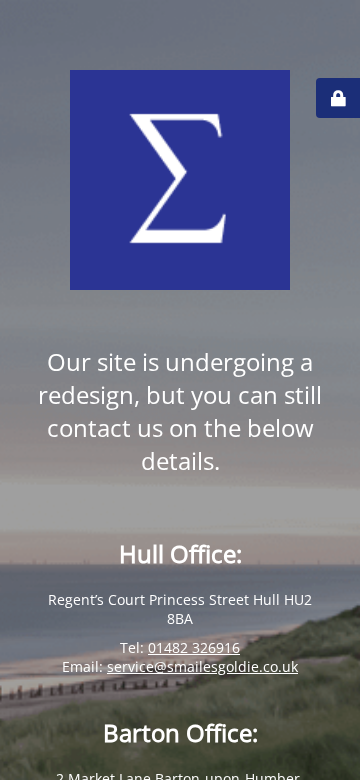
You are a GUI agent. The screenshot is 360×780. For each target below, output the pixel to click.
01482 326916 (194, 647)
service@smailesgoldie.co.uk (202, 666)
